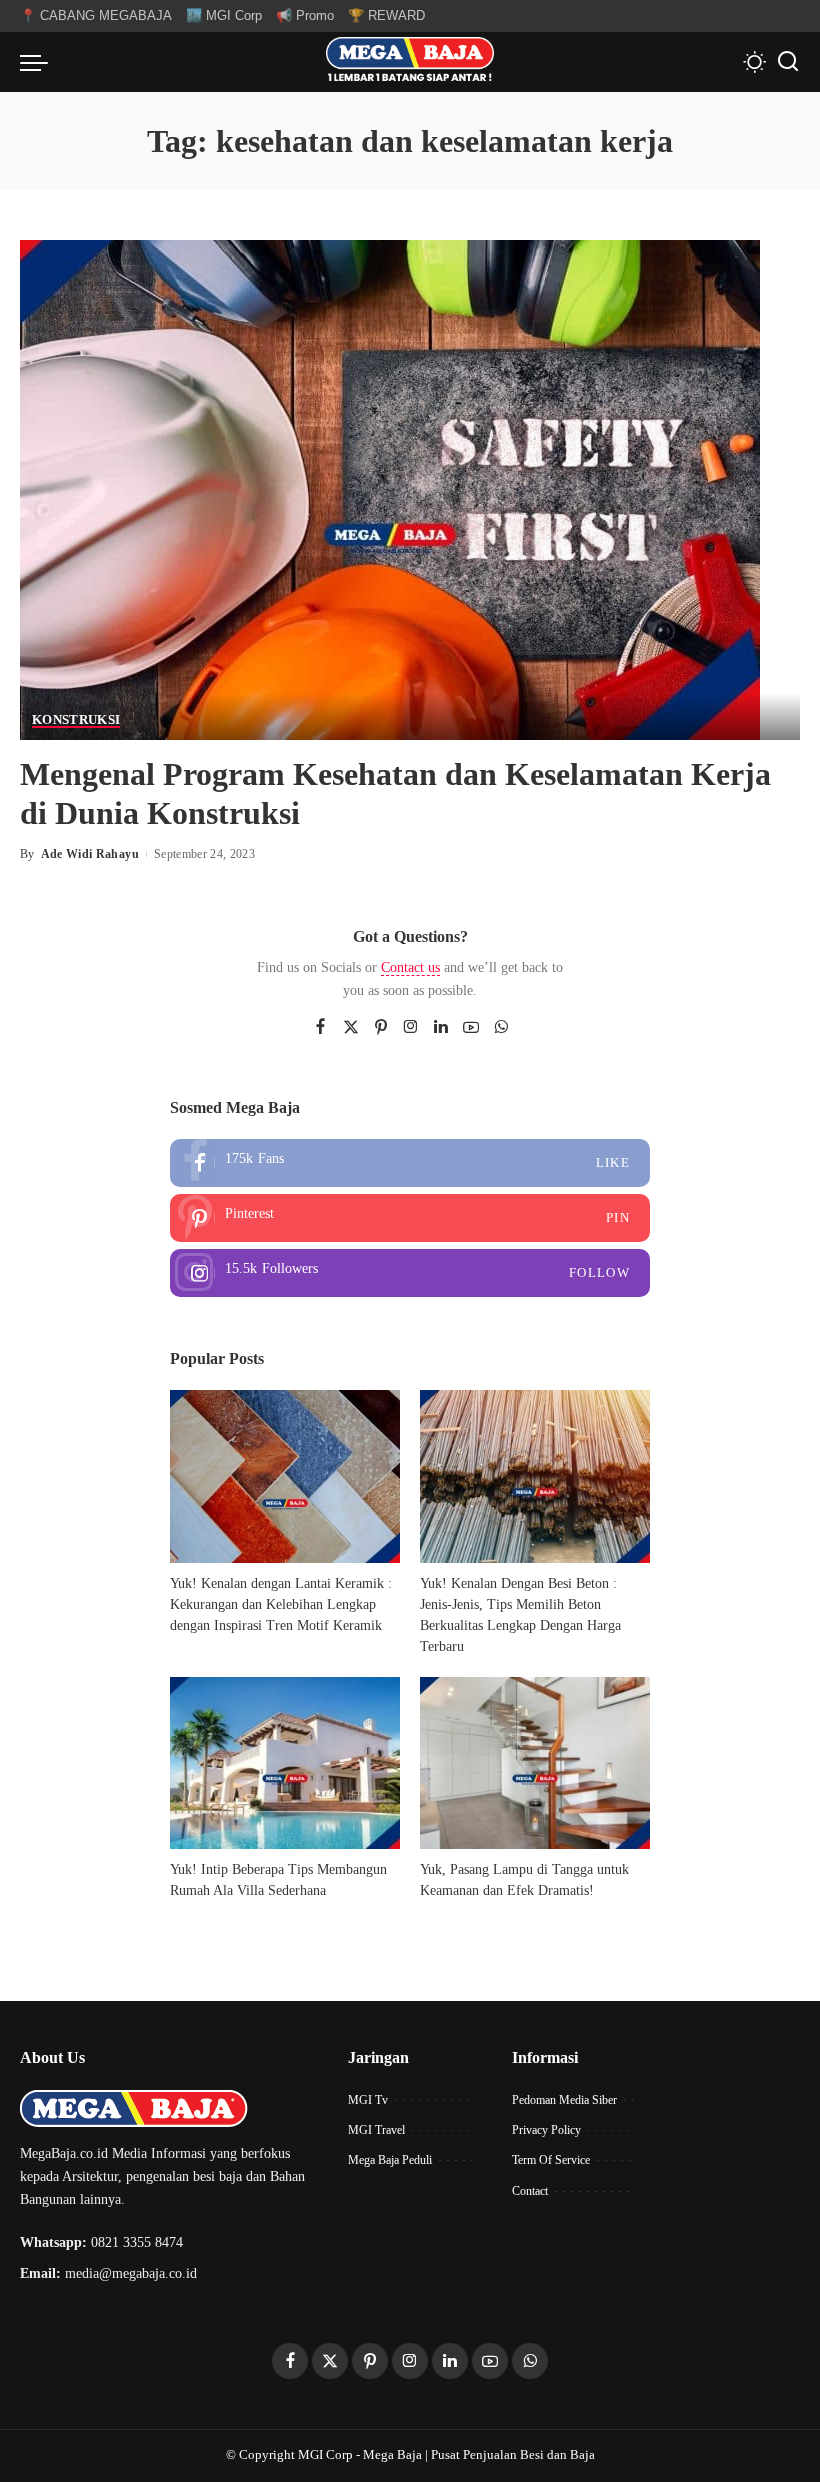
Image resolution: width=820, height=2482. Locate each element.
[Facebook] (320, 1028)
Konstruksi (76, 720)
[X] (351, 1028)
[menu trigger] (39, 62)
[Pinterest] (381, 1028)
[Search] (788, 62)
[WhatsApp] (501, 1028)
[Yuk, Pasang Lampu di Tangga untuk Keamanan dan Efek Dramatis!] (535, 1763)
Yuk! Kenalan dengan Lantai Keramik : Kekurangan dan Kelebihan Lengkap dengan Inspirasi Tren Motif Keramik (281, 1604)
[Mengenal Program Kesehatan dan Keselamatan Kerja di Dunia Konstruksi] (390, 488)
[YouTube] (471, 1028)
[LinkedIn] (441, 1028)
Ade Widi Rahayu (90, 854)
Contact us (410, 967)
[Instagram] (411, 1028)
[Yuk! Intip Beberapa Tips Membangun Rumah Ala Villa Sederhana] (285, 1763)
